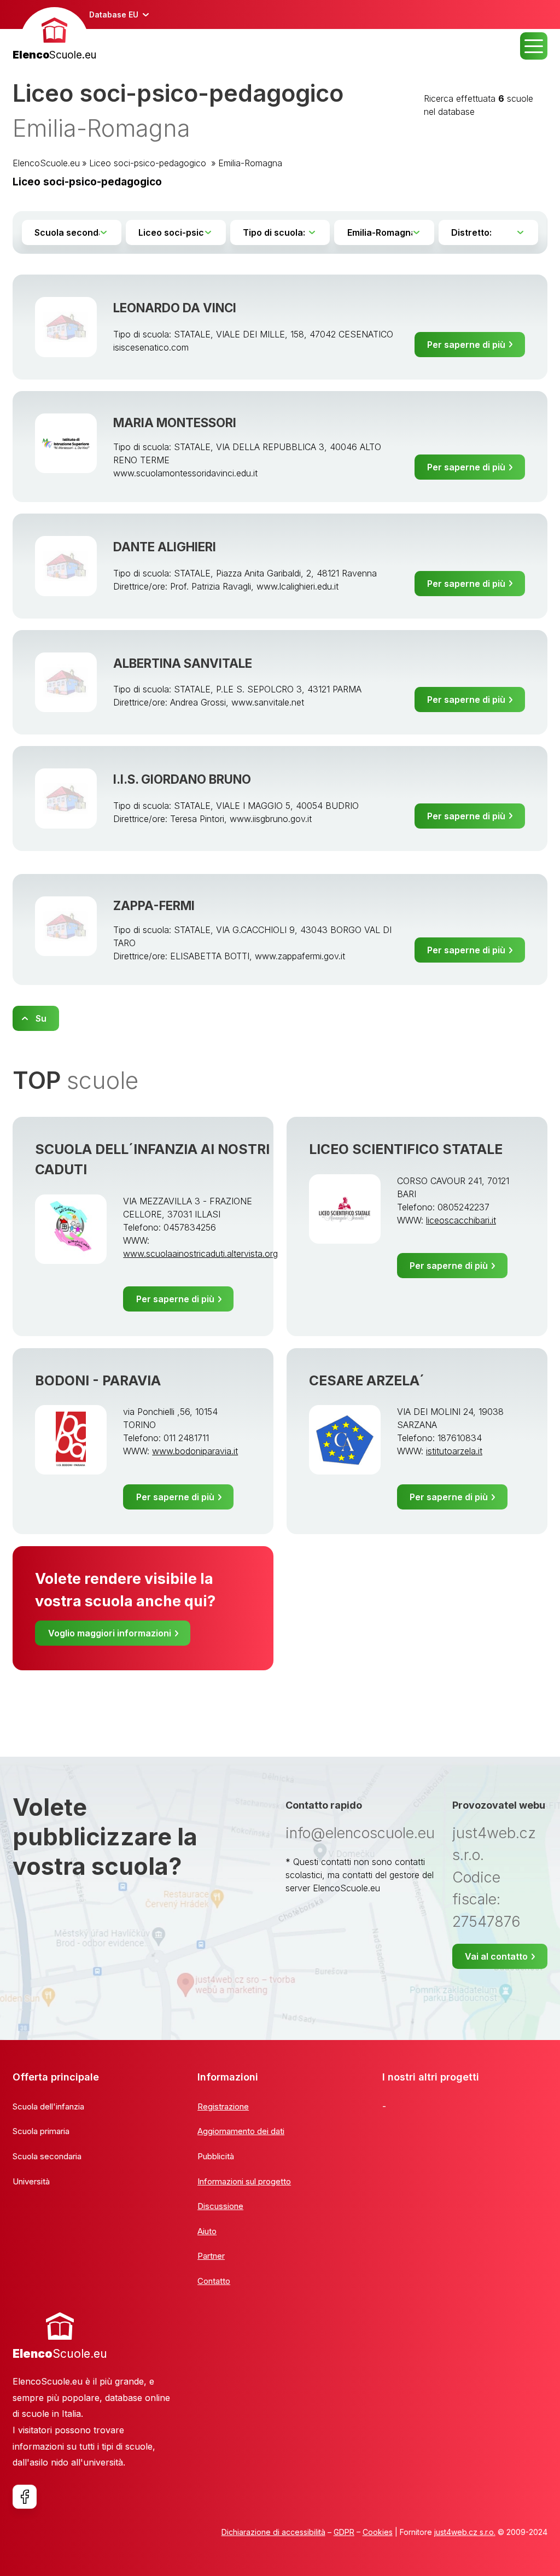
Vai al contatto (496, 1956)
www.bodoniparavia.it (195, 1451)
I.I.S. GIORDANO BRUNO (182, 779)
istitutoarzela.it (454, 1451)
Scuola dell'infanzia (48, 2106)
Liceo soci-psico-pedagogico (149, 163)
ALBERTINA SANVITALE (183, 663)
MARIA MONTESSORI (175, 422)
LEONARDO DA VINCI (175, 308)
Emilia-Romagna (250, 163)
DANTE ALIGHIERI (165, 547)
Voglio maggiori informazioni (110, 1633)
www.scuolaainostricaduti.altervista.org (200, 1254)
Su (41, 1018)
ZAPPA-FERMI (154, 905)
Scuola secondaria (47, 2156)
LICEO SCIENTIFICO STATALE (406, 1149)
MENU (534, 46)
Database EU (114, 14)
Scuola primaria (41, 2131)
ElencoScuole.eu (46, 163)
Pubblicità (216, 2156)
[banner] (54, 35)
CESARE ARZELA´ (367, 1380)
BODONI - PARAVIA (98, 1380)
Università (31, 2181)
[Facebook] (25, 2497)
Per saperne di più (466, 345)
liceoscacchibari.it (461, 1220)
